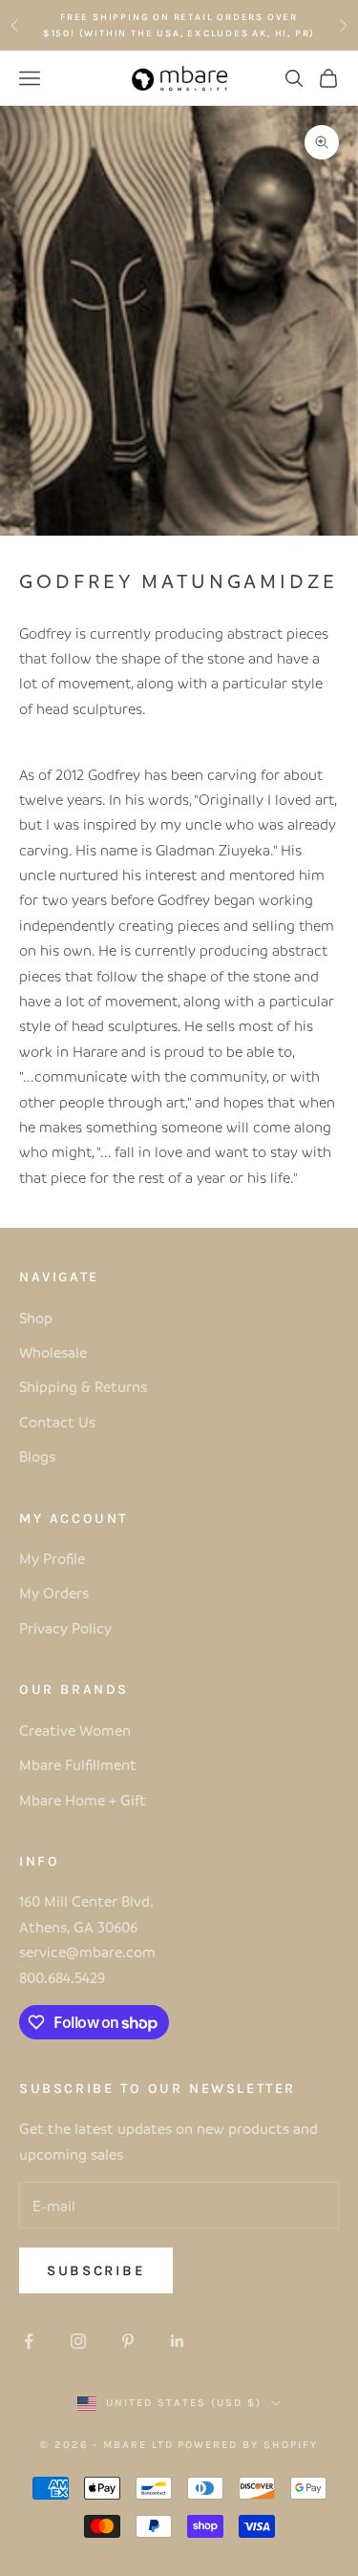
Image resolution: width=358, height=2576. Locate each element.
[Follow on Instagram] (78, 2341)
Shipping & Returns (83, 1386)
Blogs (37, 1456)
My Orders (54, 1593)
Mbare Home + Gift (83, 1800)
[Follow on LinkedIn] (178, 2341)
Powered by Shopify (248, 2445)
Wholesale (53, 1352)
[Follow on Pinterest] (128, 2341)
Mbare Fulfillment (78, 1764)
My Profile (52, 1558)
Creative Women (75, 1730)
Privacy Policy (65, 1628)
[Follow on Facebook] (29, 2341)
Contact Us (57, 1422)
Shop (36, 1318)
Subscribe (96, 2270)
